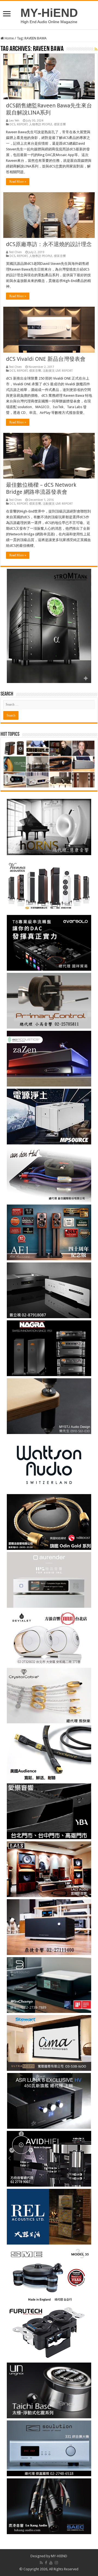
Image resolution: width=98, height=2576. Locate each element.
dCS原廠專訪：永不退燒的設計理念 (49, 244)
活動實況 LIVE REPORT (58, 371)
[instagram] (56, 2563)
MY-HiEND (49, 13)
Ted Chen (15, 252)
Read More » (18, 182)
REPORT (22, 124)
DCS (12, 124)
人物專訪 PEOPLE (41, 124)
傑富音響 (60, 124)
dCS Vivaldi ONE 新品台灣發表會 (46, 359)
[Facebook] (46, 2563)
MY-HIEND (59, 2556)
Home (9, 38)
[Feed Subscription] (96, 49)
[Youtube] (51, 2563)
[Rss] (41, 2563)
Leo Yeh (14, 121)
